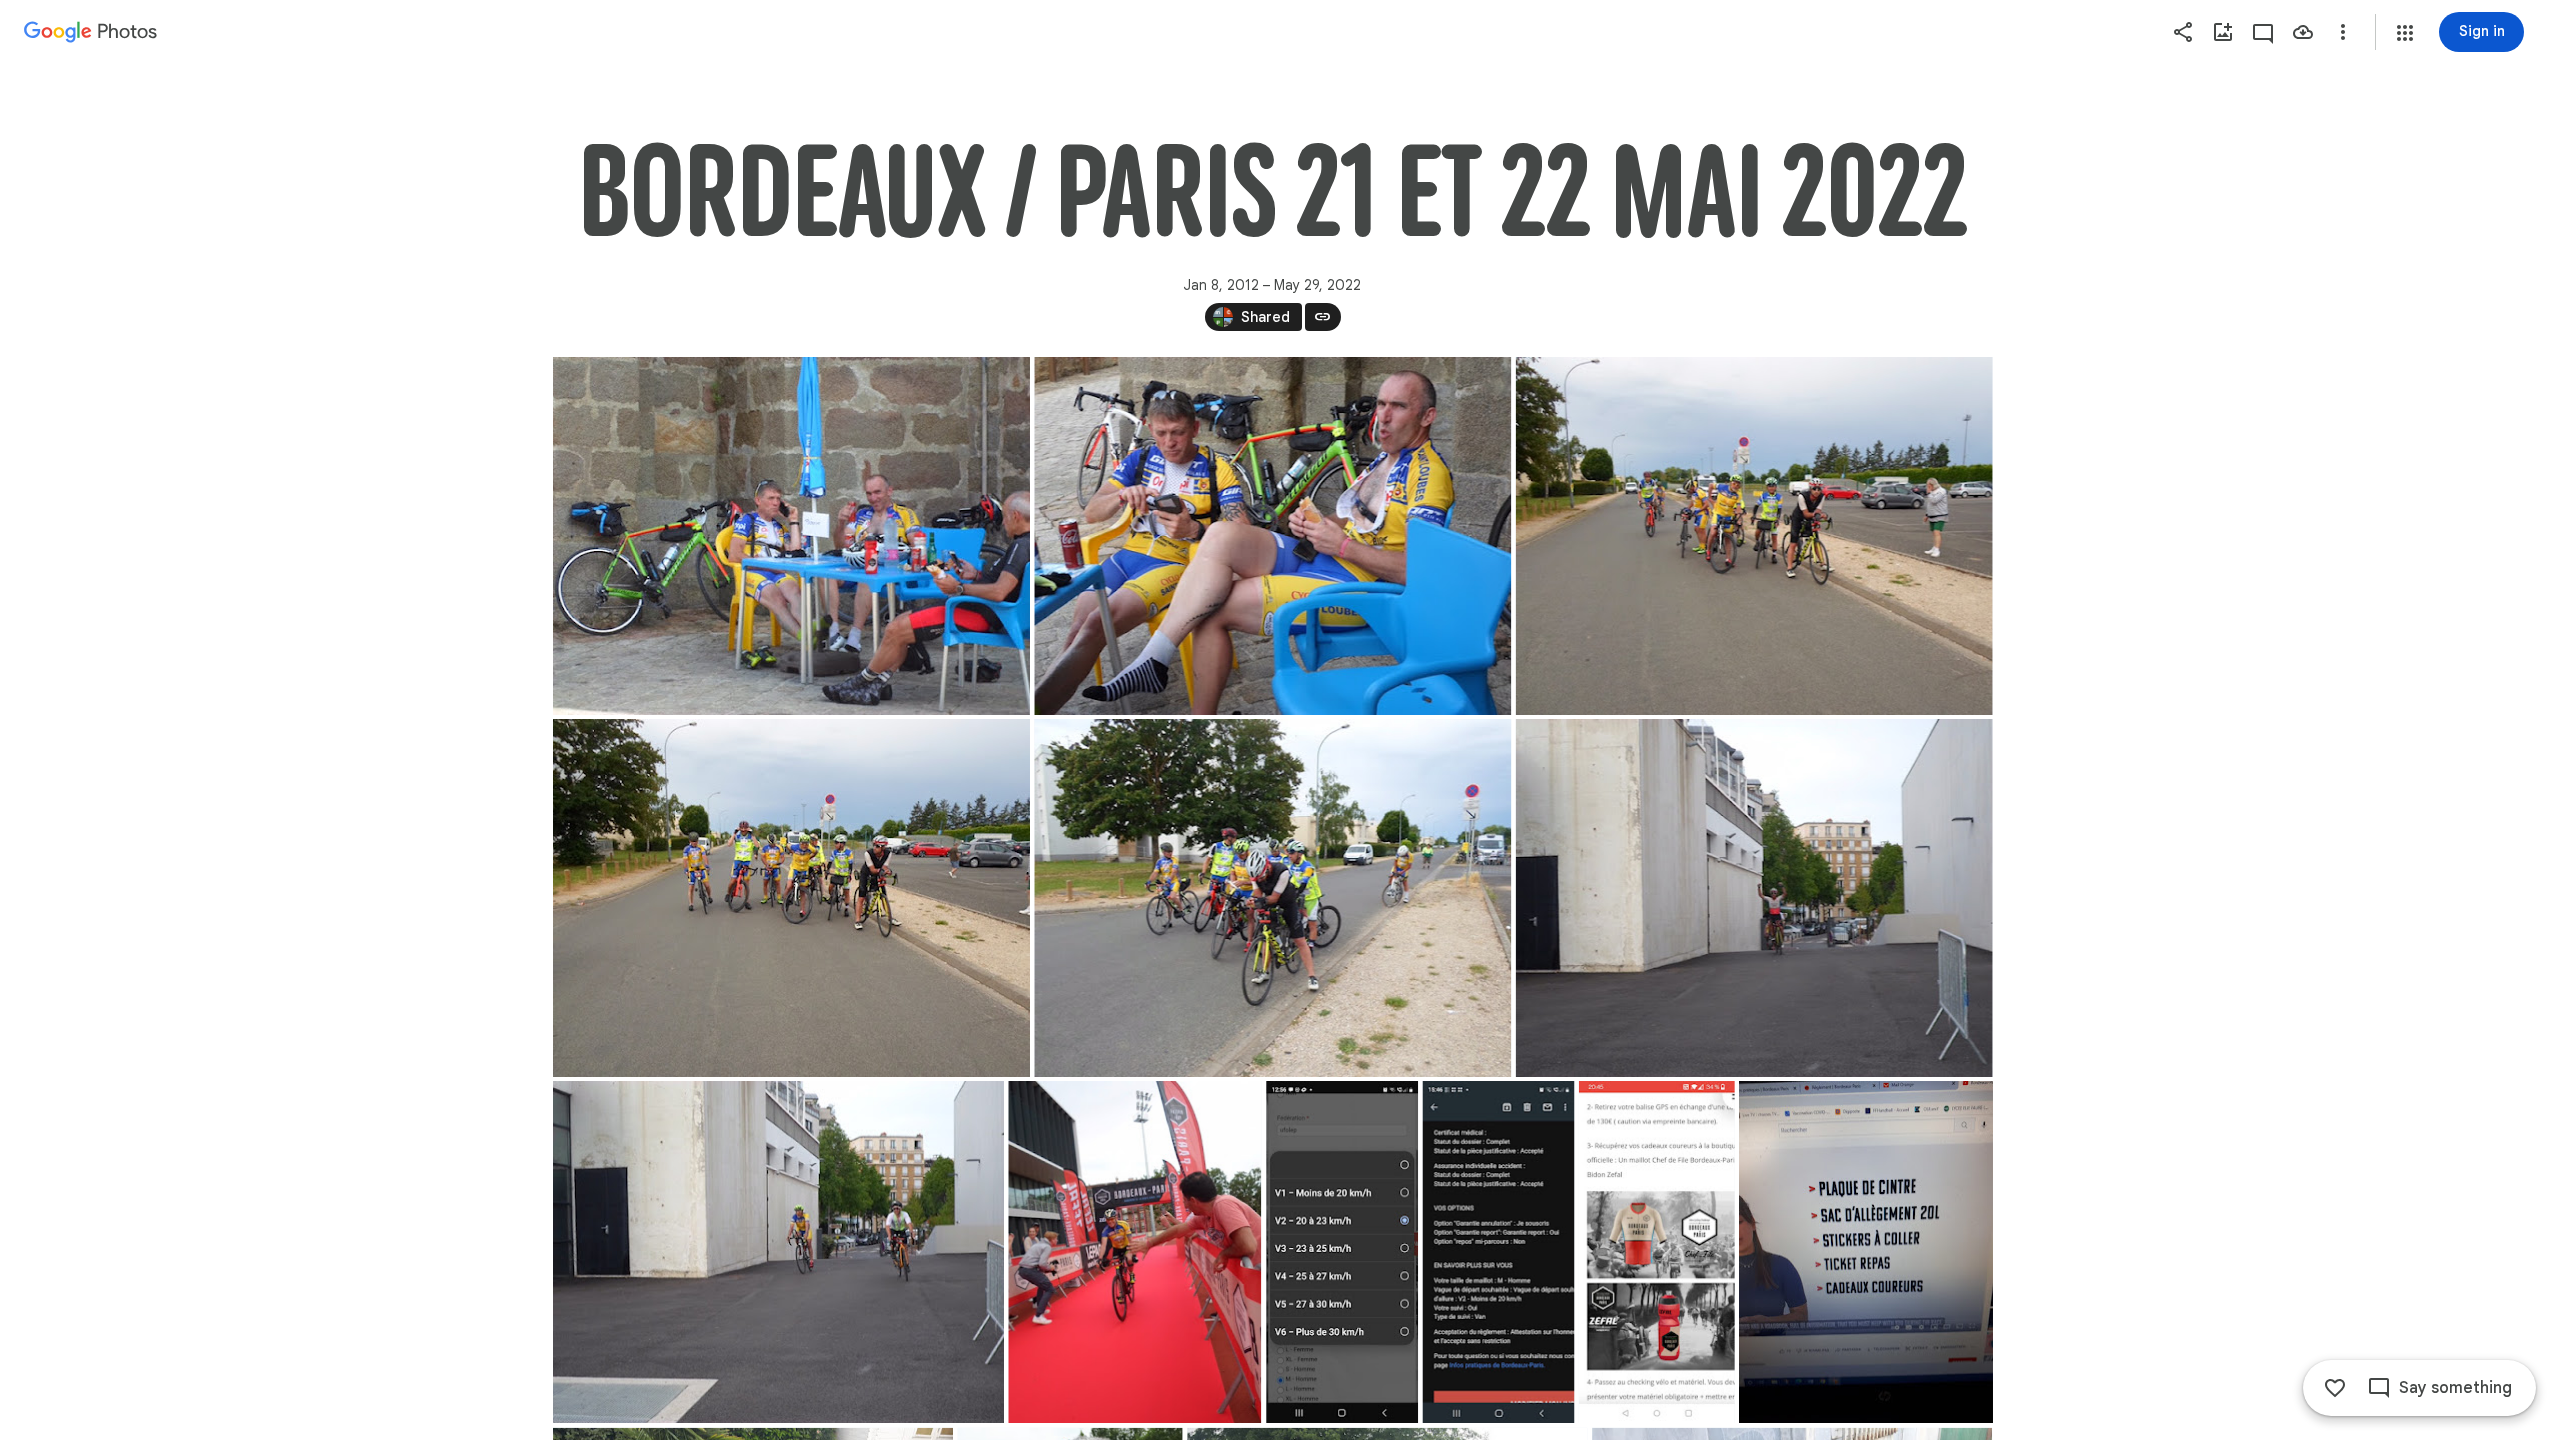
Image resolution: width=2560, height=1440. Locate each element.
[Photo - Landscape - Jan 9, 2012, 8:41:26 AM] (1272, 898)
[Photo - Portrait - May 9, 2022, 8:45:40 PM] (1656, 1252)
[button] (2405, 33)
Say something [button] (2455, 1388)
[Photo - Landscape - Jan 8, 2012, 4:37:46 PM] (1272, 536)
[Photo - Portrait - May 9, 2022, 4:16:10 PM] (1498, 1252)
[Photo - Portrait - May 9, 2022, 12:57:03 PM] (1342, 1252)
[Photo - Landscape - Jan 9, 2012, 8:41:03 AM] (791, 898)
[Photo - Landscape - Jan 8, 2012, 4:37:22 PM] (791, 536)
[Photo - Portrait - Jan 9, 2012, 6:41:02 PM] (1134, 1252)
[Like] (2335, 1388)
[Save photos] (2303, 32)
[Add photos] (2223, 32)
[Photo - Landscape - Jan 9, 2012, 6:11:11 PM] (1753, 898)
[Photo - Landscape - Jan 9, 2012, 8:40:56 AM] (1753, 536)
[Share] (2183, 32)
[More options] (2343, 32)
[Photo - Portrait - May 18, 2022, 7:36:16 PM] (1865, 1252)
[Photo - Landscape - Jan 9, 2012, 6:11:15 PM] (778, 1252)
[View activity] (2263, 32)
